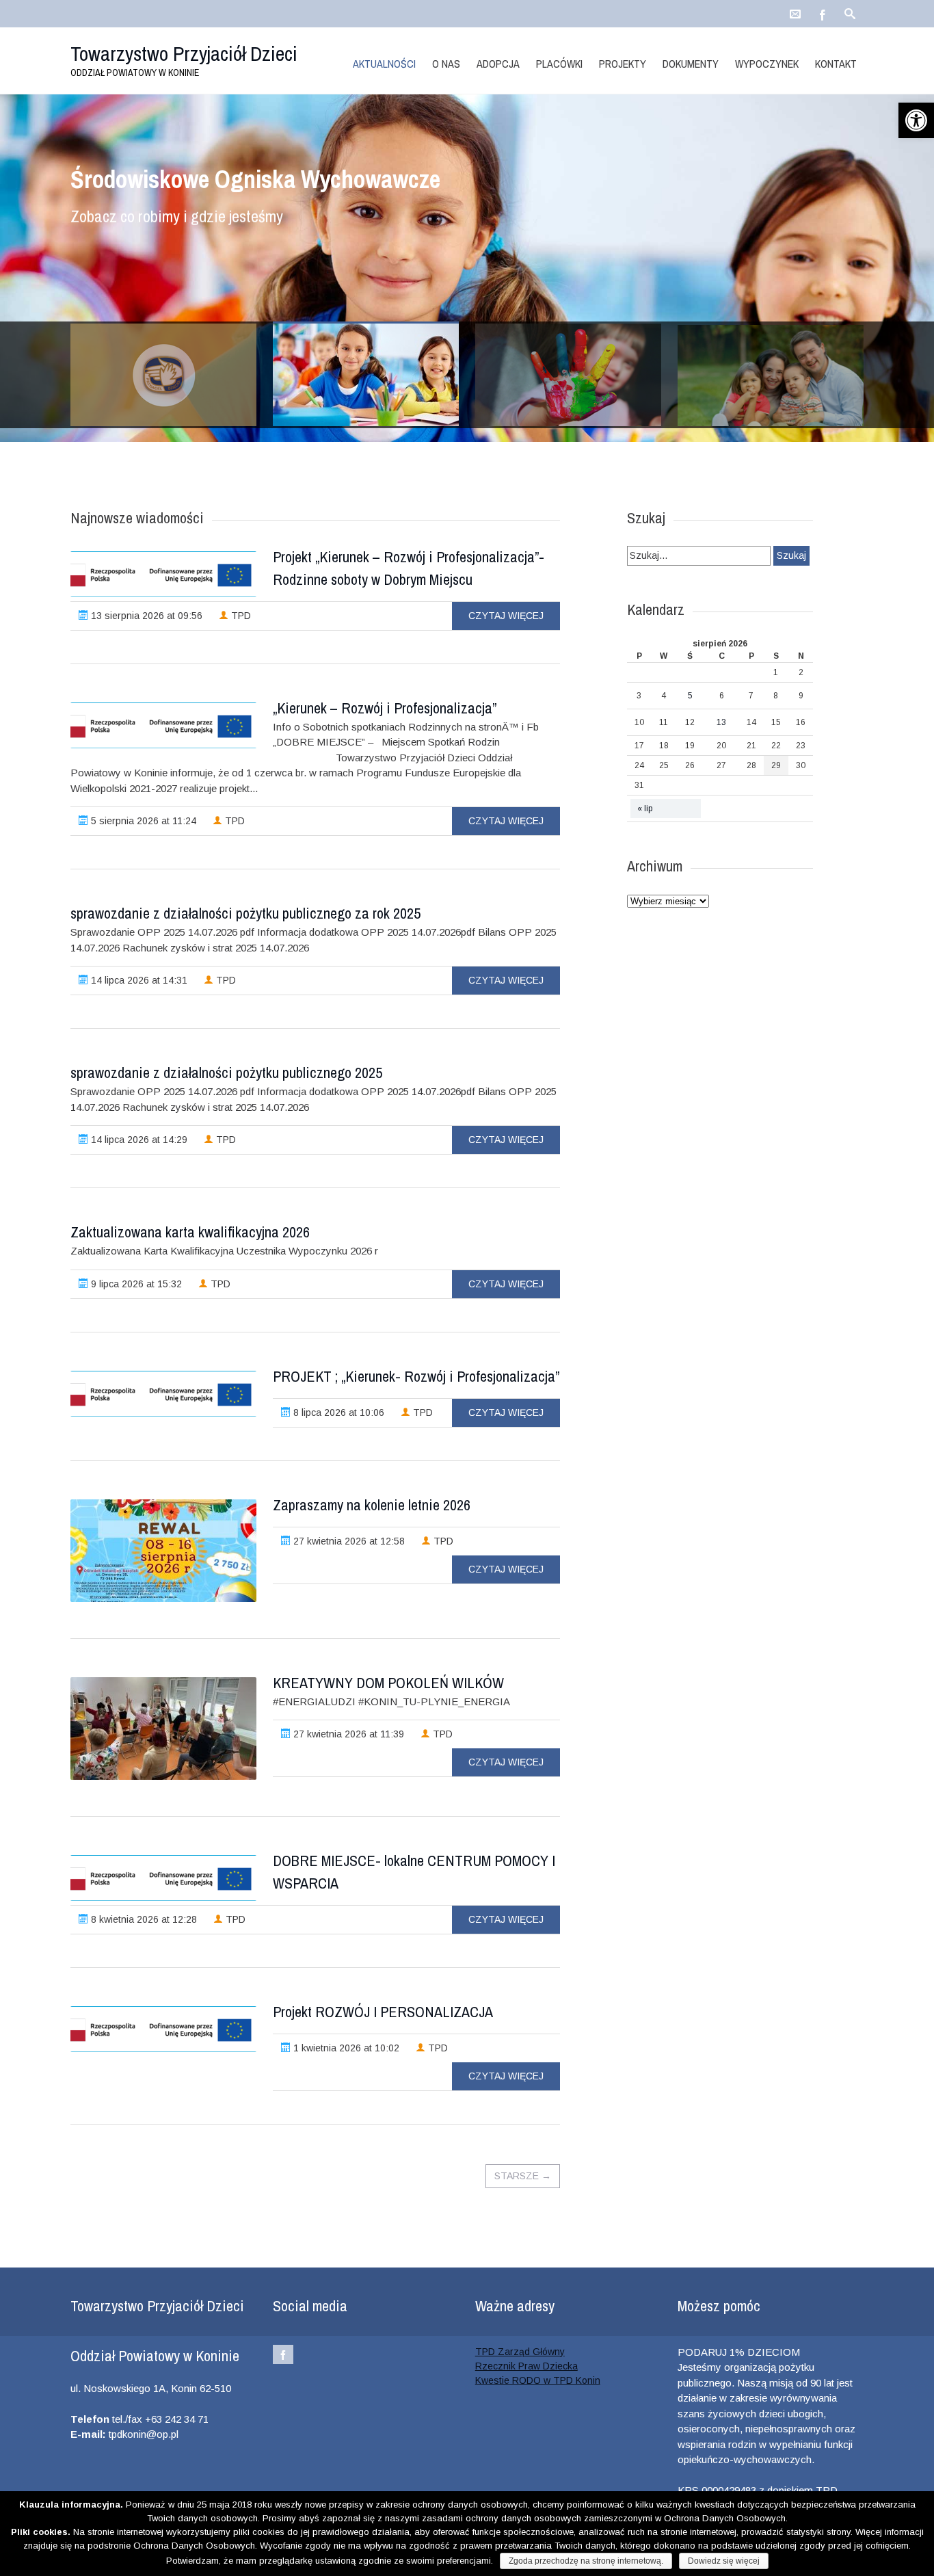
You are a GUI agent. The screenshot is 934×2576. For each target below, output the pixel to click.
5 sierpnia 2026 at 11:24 (142, 821)
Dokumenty (691, 64)
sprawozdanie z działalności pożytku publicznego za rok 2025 (245, 913)
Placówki (559, 64)
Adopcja (498, 64)
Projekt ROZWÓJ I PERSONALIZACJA (383, 2012)
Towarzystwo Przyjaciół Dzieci (184, 53)
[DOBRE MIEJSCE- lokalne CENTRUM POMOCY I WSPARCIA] (163, 1878)
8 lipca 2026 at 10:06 (337, 1412)
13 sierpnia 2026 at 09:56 (145, 616)
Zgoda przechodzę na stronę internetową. (586, 2561)
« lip (645, 809)
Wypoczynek (767, 64)
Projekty (623, 64)
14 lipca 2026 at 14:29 (138, 1140)
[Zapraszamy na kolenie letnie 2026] (163, 1551)
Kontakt (836, 64)
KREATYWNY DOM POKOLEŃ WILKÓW (388, 1683)
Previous (87, 288)
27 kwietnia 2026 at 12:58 (348, 1541)
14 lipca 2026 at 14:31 (138, 980)
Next (847, 288)
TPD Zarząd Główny (520, 2352)
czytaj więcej (506, 616)
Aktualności (384, 64)
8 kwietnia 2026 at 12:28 (143, 1919)
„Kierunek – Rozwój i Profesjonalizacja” (385, 708)
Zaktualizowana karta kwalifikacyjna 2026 (190, 1232)
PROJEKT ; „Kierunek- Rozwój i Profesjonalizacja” (416, 1376)
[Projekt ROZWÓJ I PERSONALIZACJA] (163, 2029)
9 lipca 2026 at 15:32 (135, 1284)
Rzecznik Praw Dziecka (526, 2366)
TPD (240, 616)
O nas (446, 64)
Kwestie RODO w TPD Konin (538, 2380)
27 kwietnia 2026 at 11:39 (347, 1734)
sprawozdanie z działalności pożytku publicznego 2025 (226, 1073)
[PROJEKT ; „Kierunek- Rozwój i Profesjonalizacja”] (163, 1394)
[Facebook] (823, 10)
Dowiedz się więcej (724, 2561)
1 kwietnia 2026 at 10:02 (345, 2048)
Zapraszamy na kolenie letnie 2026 (372, 1505)
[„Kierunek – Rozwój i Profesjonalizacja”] (163, 725)
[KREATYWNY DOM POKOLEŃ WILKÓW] (163, 1729)
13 (721, 722)
